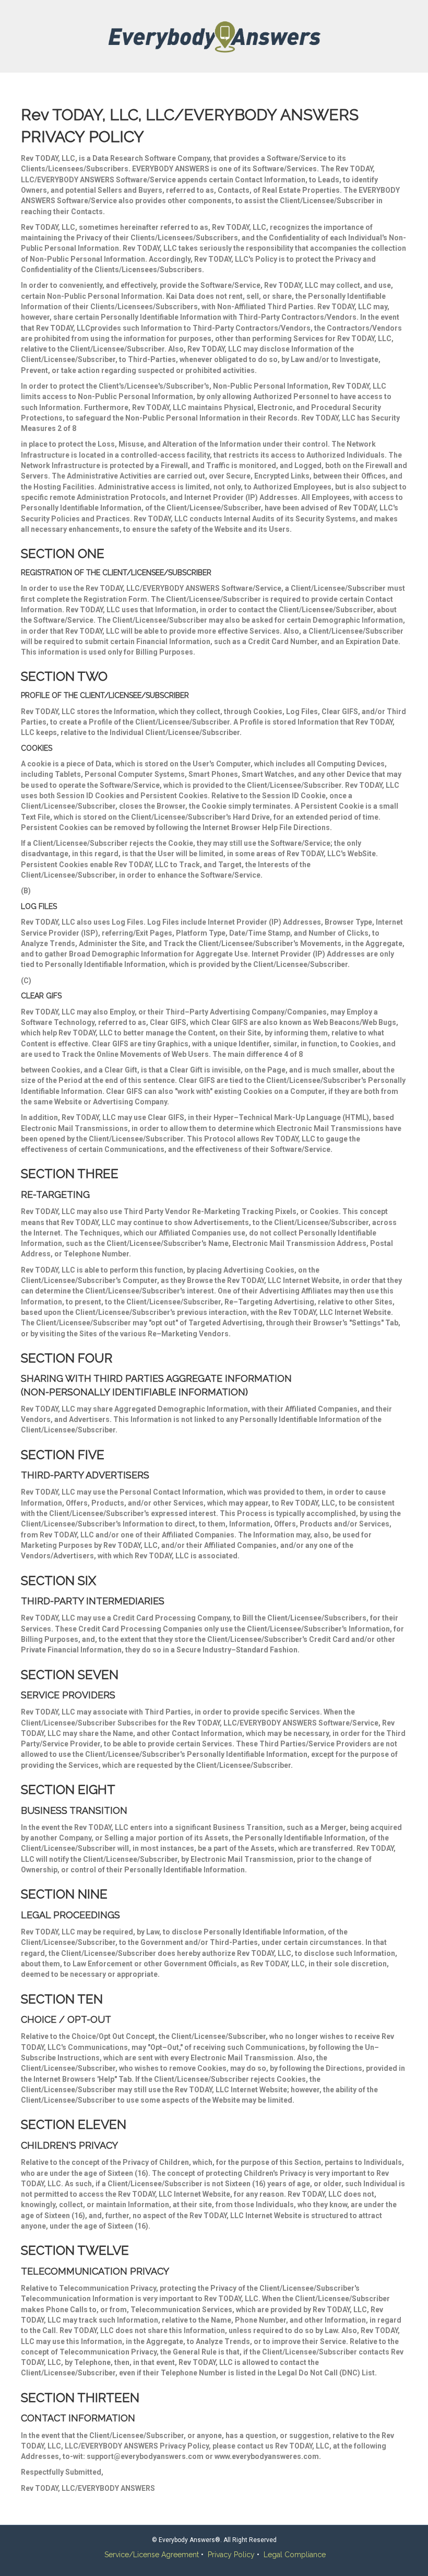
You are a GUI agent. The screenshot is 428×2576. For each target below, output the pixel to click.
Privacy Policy (231, 2555)
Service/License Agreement (152, 2555)
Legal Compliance (295, 2555)
